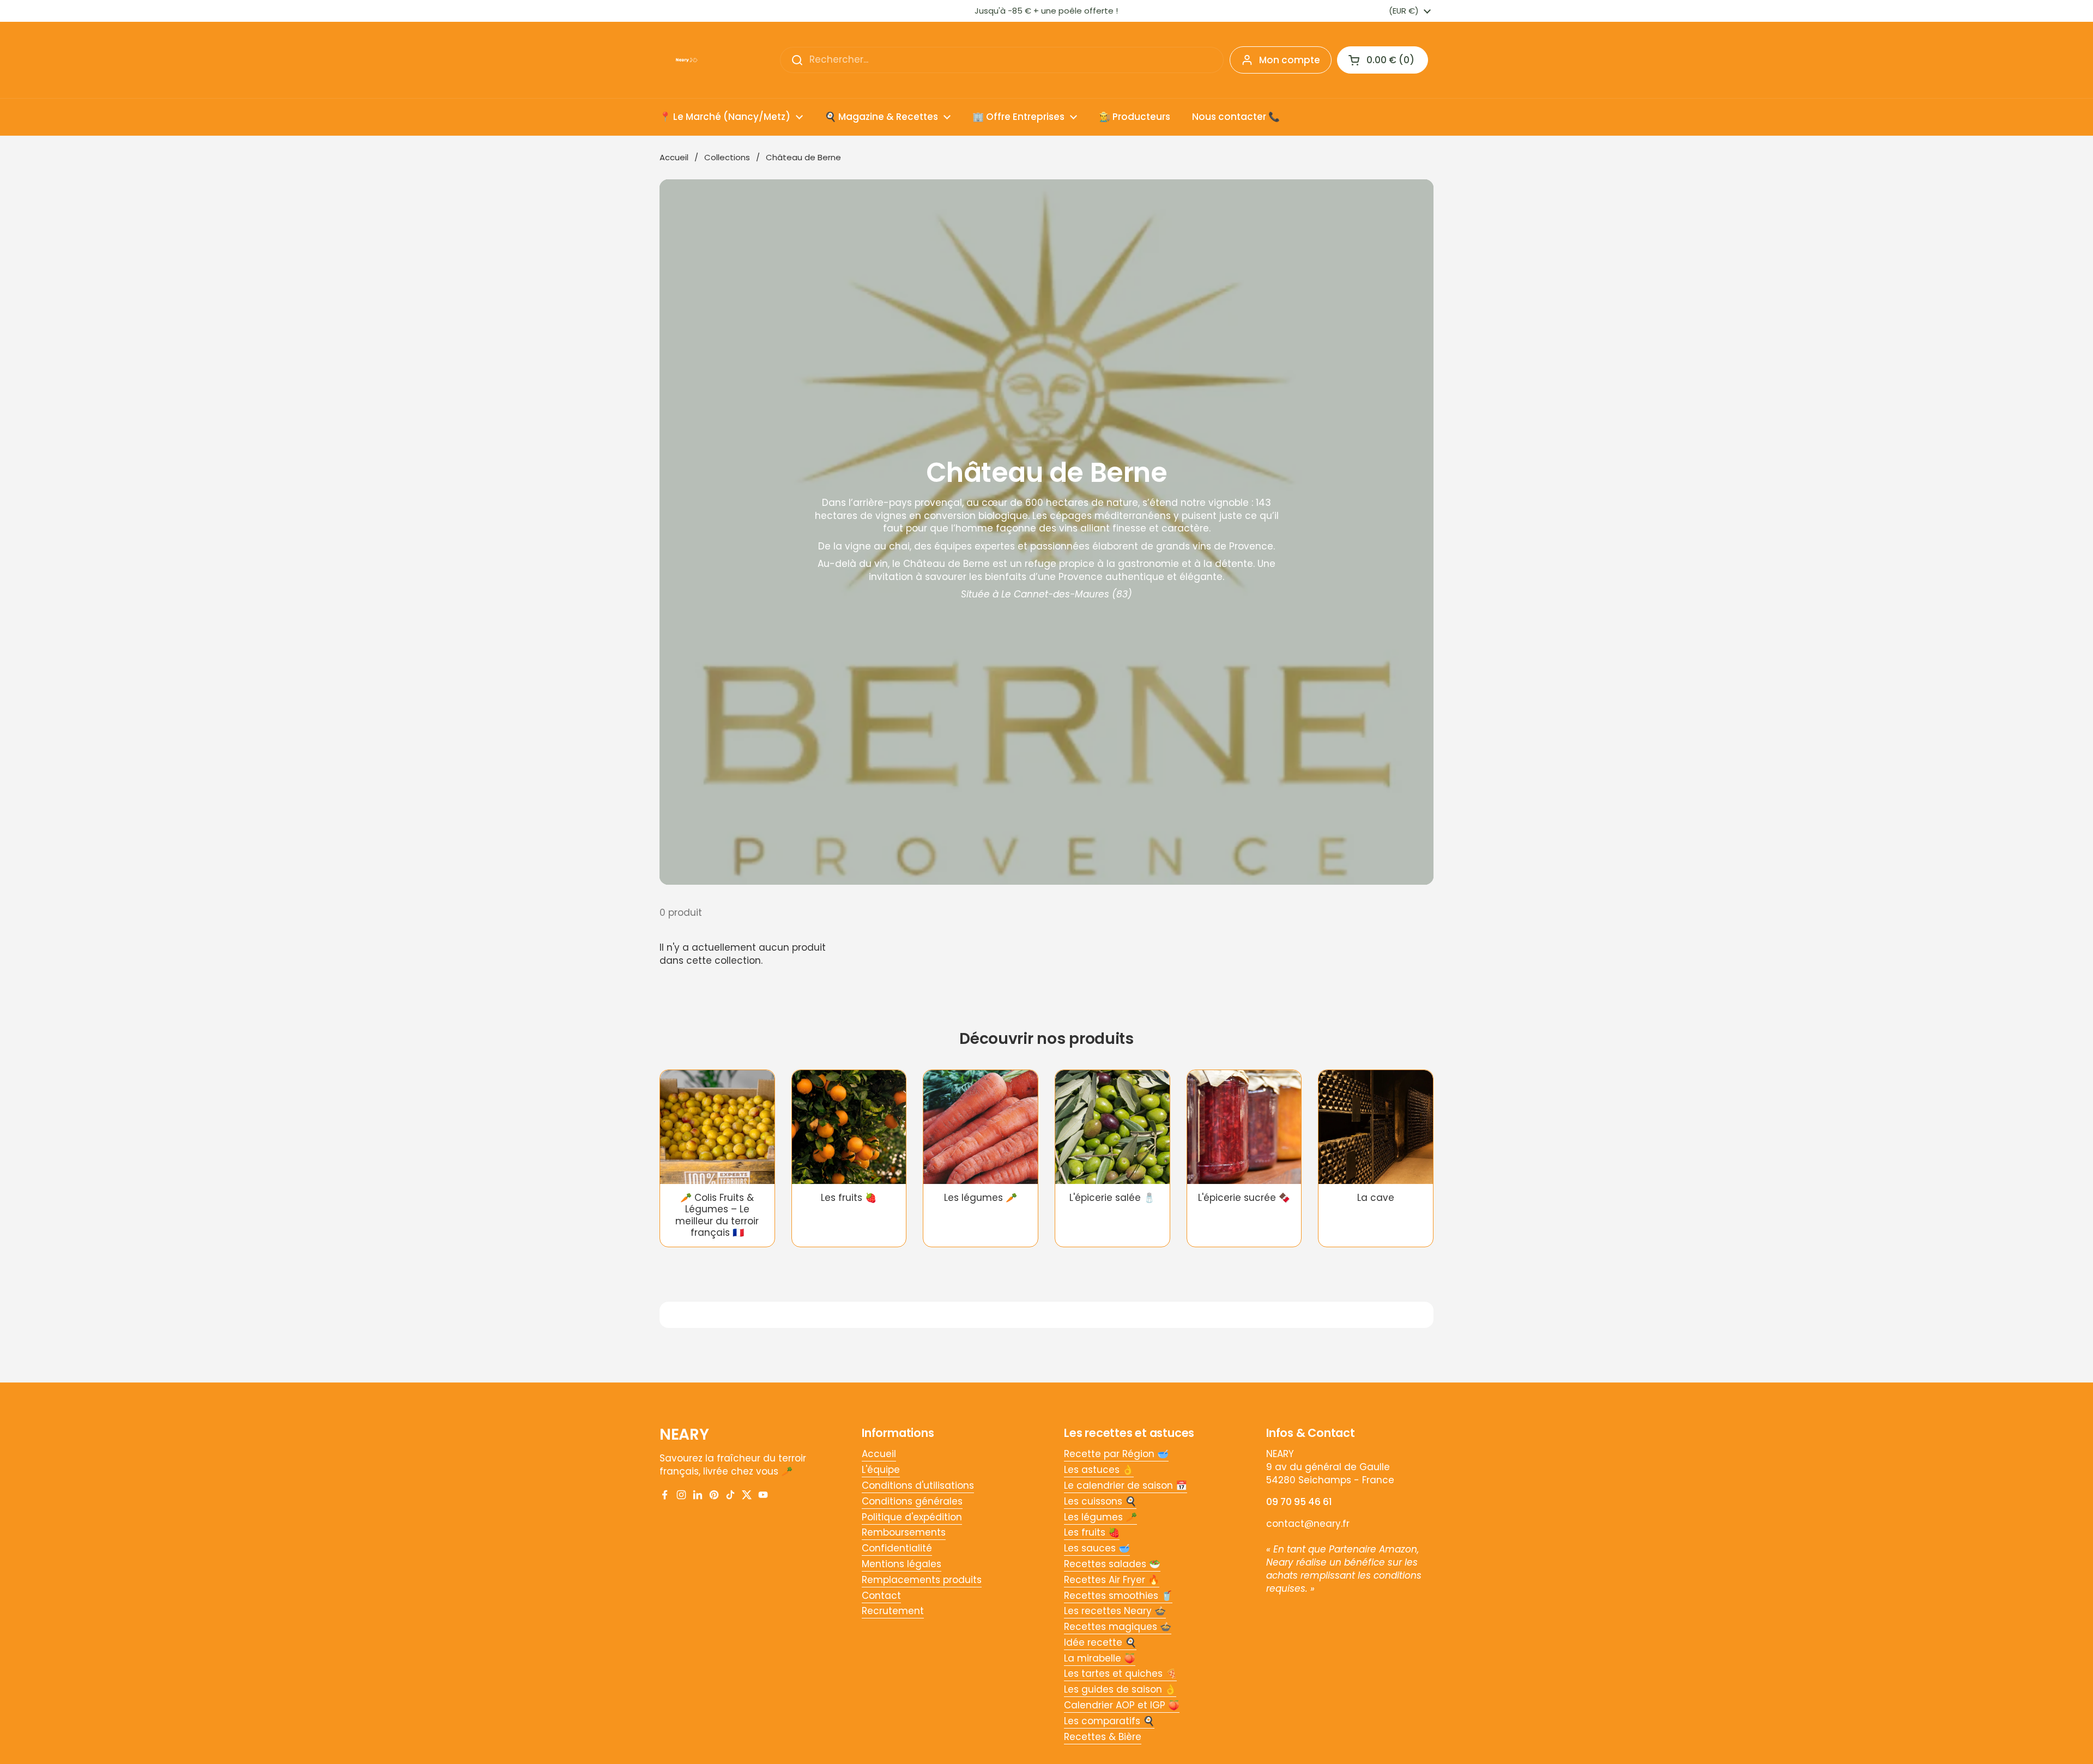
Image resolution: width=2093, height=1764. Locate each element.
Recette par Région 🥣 (1116, 1454)
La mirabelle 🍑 (1100, 1658)
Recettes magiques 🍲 (1118, 1627)
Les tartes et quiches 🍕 (1120, 1674)
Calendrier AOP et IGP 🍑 (1122, 1705)
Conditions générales (912, 1501)
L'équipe (881, 1470)
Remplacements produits (922, 1580)
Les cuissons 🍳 (1100, 1501)
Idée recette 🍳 (1100, 1642)
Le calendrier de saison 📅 (1126, 1485)
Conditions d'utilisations (918, 1485)
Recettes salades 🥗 (1112, 1564)
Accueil (674, 157)
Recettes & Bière (1103, 1737)
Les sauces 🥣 (1097, 1548)
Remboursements (904, 1532)
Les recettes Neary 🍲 (1115, 1611)
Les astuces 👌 (1099, 1470)
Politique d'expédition (912, 1517)
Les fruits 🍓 (1092, 1532)
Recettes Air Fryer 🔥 (1112, 1580)
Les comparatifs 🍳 (1109, 1721)
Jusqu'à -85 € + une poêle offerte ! (1046, 11)
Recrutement (893, 1611)
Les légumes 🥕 (1100, 1517)
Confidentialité (897, 1548)
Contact (881, 1596)
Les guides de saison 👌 (1120, 1689)
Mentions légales (902, 1564)
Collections (727, 157)
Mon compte (1290, 60)
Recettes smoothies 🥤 (1118, 1596)
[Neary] (687, 60)
